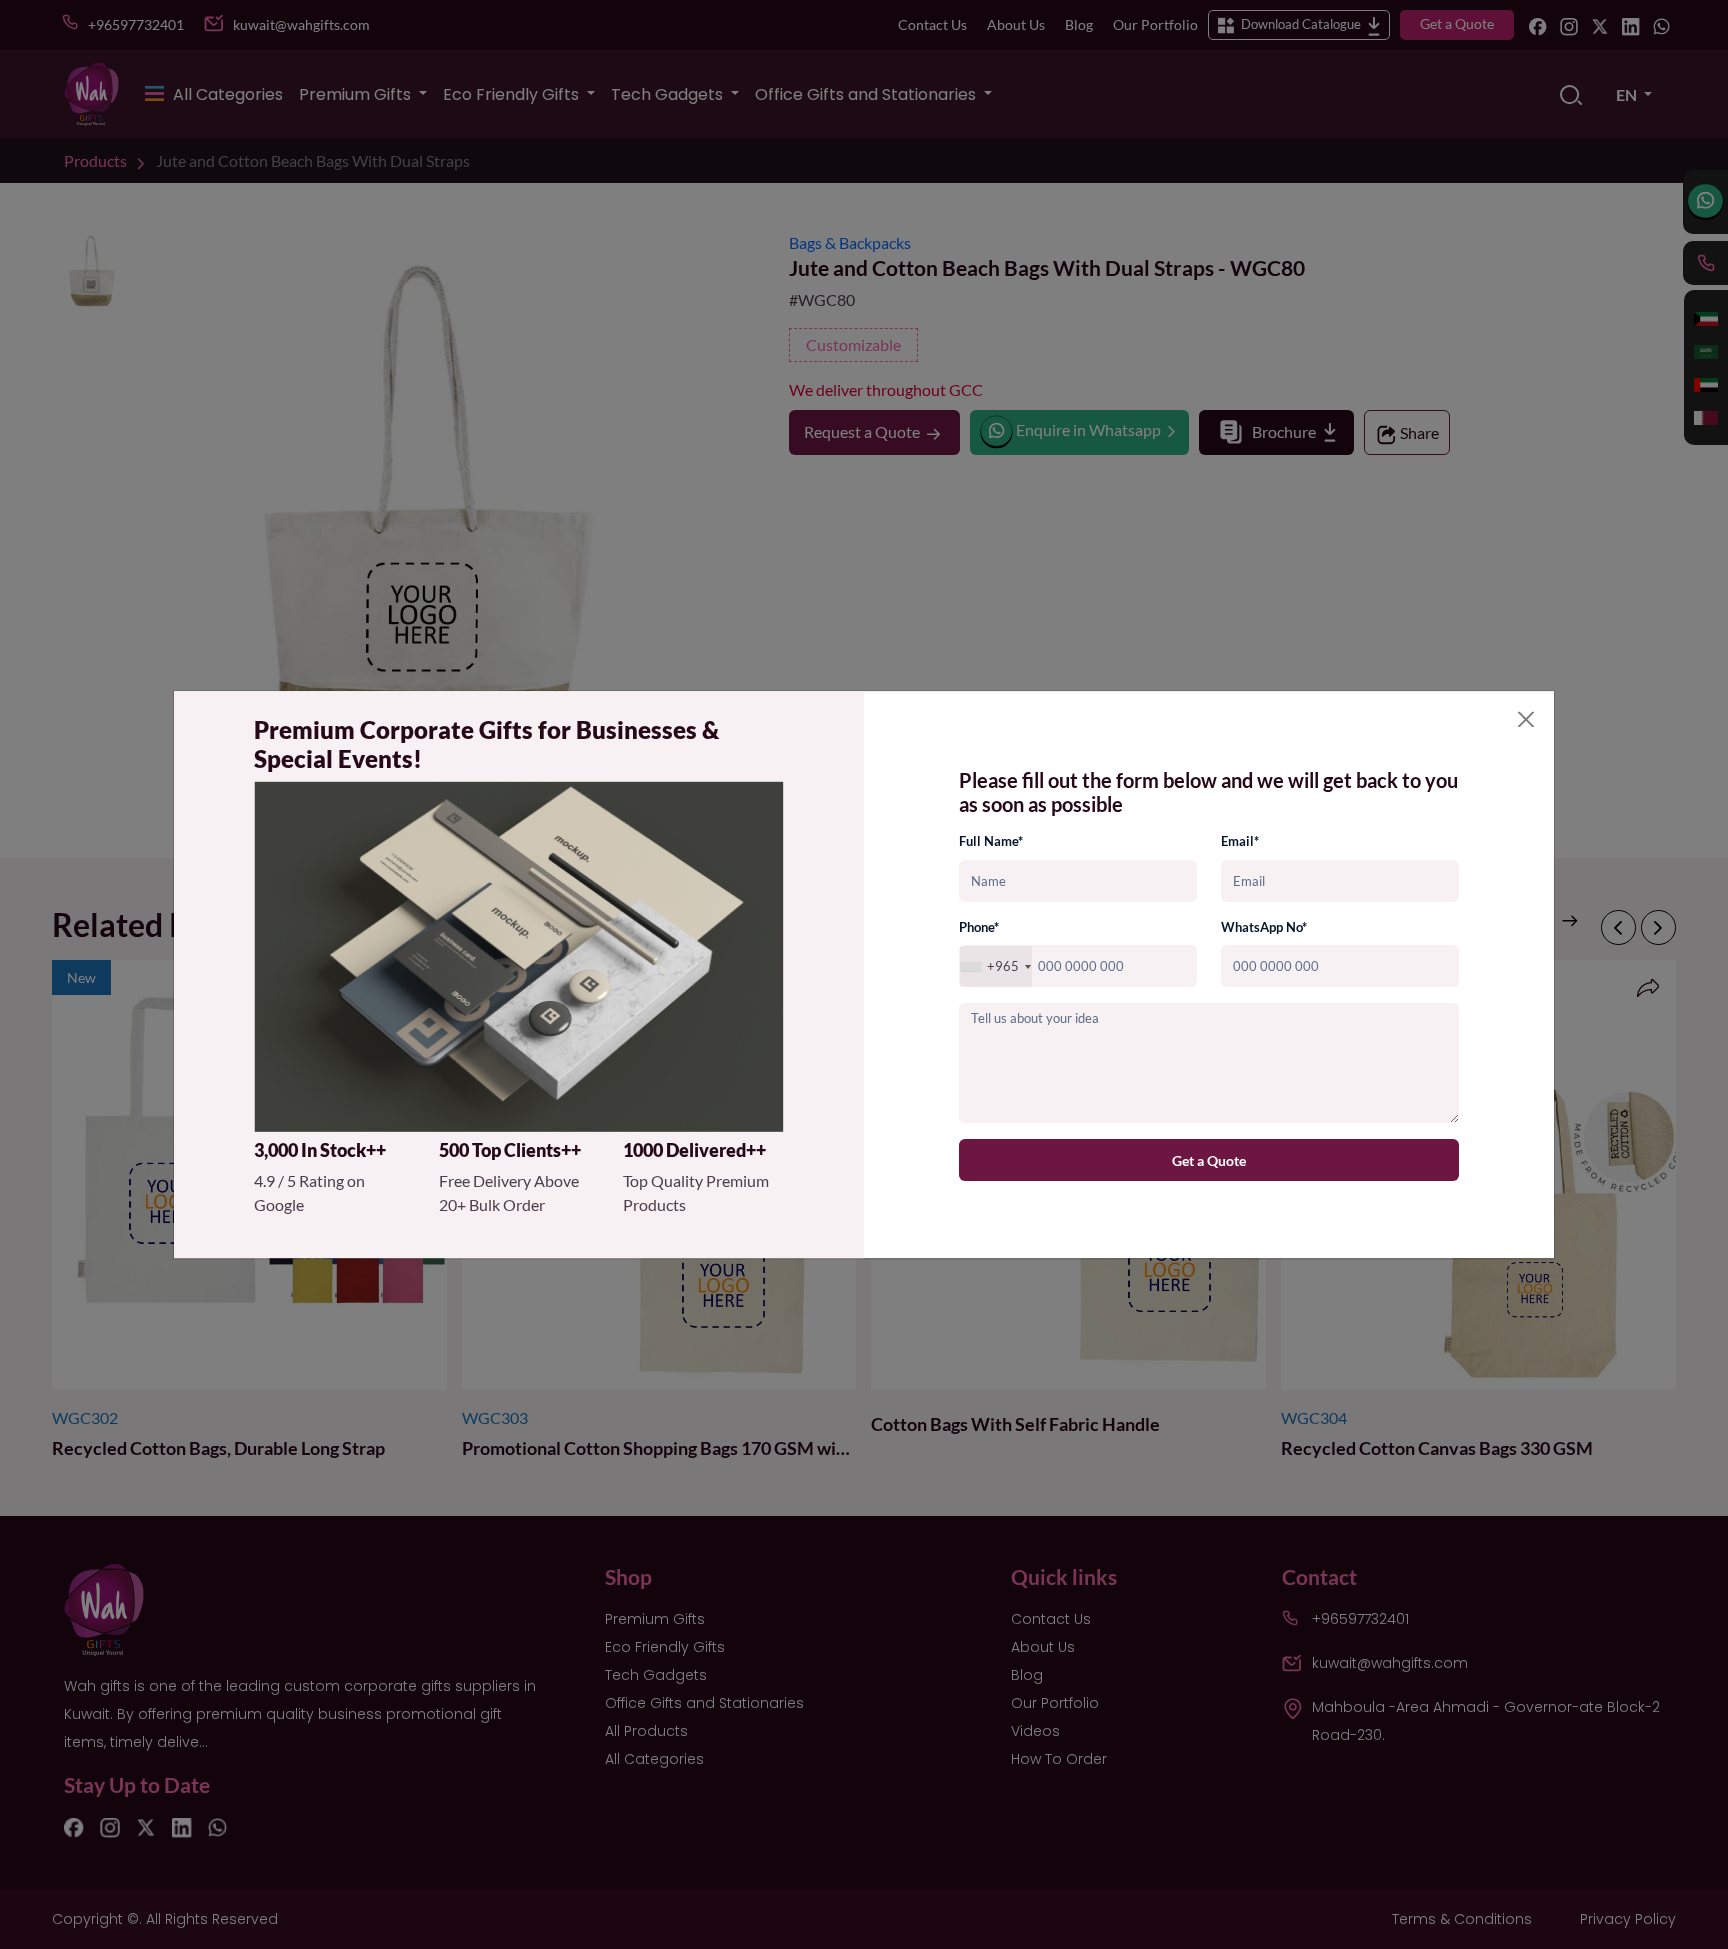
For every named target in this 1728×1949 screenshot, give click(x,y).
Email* (1240, 841)
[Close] (1526, 719)
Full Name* (991, 841)
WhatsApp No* (1264, 927)
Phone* (979, 927)
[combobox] (996, 966)
